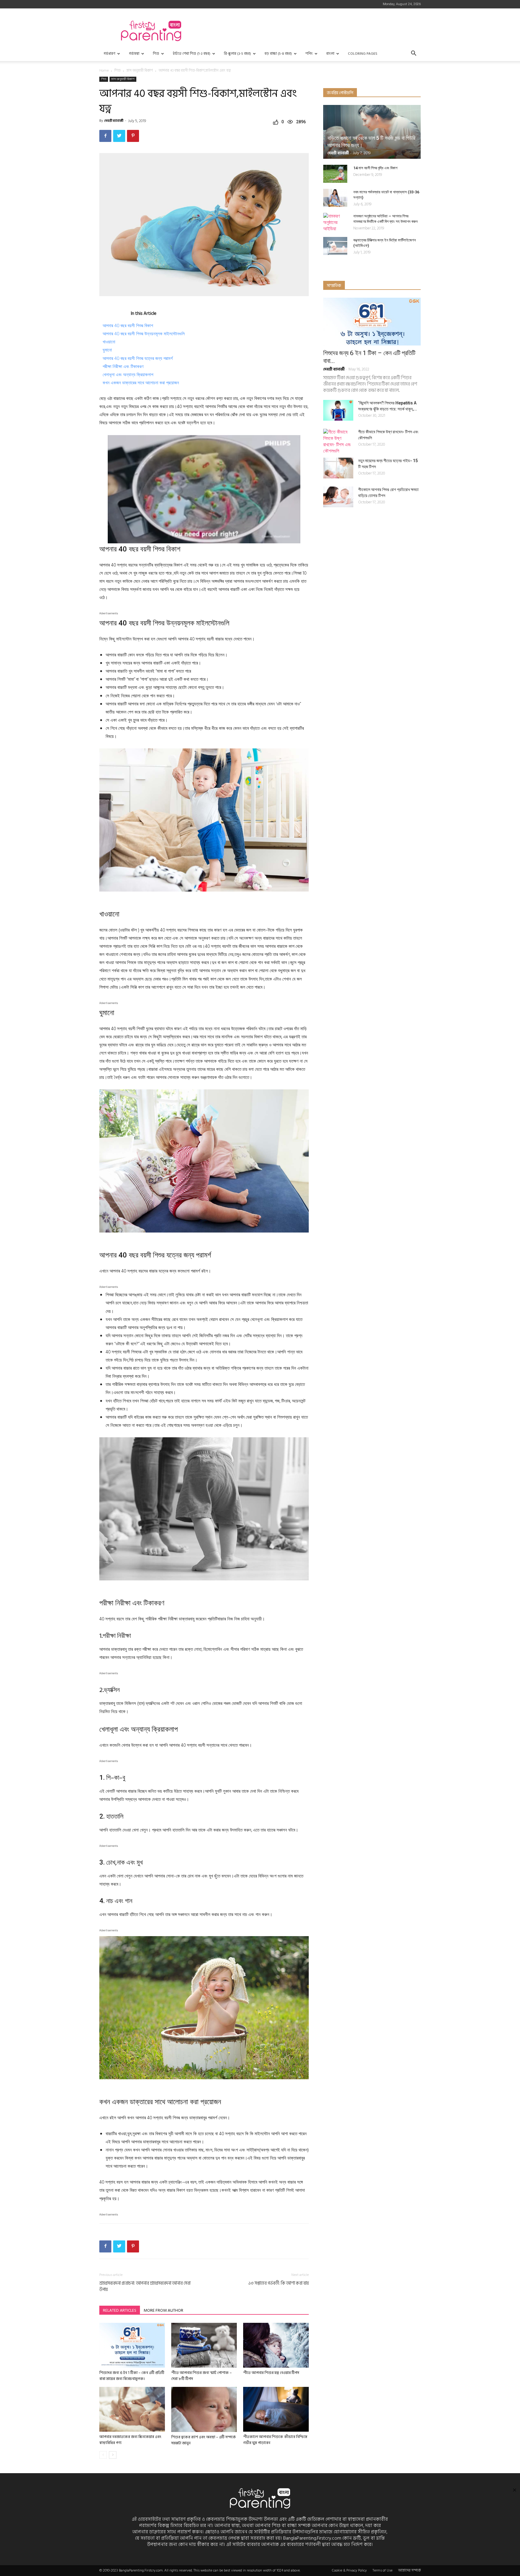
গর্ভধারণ (109, 54)
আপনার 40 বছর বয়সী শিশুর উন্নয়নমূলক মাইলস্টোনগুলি (144, 334)
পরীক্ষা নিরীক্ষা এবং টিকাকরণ (123, 367)
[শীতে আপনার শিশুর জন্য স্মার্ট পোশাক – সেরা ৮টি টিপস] (204, 2345)
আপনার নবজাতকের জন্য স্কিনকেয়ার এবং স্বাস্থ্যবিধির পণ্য (130, 2440)
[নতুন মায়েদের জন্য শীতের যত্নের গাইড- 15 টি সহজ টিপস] (338, 468)
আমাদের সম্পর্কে (409, 2571)
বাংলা (330, 54)
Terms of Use (382, 2571)
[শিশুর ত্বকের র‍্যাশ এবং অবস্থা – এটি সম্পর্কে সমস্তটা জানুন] (204, 2409)
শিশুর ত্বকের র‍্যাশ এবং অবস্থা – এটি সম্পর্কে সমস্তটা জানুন (204, 2440)
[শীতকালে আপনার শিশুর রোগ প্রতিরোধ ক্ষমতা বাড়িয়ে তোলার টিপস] (338, 497)
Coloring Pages (363, 54)
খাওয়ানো (109, 342)
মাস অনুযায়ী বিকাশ (140, 71)
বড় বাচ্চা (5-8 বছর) (278, 54)
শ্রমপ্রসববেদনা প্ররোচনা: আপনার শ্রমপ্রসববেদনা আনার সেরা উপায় (145, 2286)
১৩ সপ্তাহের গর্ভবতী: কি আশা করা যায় (279, 2283)
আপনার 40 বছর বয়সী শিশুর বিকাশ (128, 326)
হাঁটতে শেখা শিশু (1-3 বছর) (192, 54)
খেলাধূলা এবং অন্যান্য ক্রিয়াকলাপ (128, 375)
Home (104, 71)
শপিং (309, 54)
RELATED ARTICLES (120, 2310)
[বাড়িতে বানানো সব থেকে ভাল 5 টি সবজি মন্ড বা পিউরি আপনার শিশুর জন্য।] (372, 132)
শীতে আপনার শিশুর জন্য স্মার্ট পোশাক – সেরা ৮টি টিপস (201, 2376)
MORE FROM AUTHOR (163, 2310)
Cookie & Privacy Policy (349, 2571)
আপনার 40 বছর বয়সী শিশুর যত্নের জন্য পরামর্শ (138, 358)
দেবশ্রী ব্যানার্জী (114, 121)
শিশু (156, 54)
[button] (413, 54)
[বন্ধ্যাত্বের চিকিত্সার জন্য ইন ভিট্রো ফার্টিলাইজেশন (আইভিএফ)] (335, 246)
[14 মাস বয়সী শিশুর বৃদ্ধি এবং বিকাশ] (335, 174)
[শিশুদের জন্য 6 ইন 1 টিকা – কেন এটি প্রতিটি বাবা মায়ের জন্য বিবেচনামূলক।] (132, 2345)
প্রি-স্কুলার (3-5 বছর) (237, 54)
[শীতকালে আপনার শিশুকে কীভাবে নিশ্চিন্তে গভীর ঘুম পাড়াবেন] (276, 2409)
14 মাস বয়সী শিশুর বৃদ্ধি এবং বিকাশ (375, 168)
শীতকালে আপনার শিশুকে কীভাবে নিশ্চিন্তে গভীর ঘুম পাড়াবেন (275, 2440)
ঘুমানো (107, 350)
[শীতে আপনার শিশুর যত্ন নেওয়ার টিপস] (276, 2345)
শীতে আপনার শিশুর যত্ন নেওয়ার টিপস (271, 2373)
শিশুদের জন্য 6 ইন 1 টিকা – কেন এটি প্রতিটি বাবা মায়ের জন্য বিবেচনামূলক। (132, 2376)
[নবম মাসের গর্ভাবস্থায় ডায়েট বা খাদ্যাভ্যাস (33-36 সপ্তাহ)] (335, 198)
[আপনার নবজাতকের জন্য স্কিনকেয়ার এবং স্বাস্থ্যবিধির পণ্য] (132, 2409)
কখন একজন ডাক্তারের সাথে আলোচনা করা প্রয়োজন (141, 383)
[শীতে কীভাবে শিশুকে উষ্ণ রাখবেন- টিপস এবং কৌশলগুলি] (338, 441)
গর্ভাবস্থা (134, 54)
